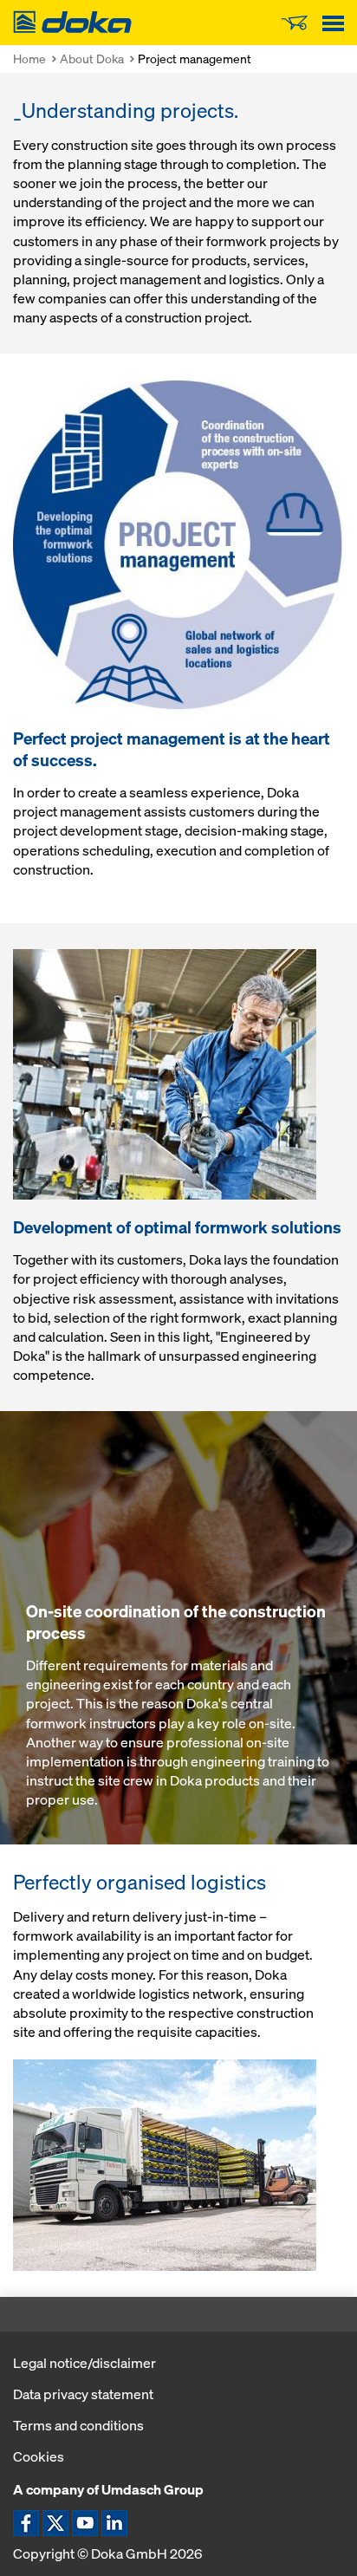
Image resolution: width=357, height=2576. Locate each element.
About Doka (92, 59)
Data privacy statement (83, 2394)
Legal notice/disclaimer (84, 2363)
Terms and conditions (78, 2425)
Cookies (39, 2456)
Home (29, 59)
